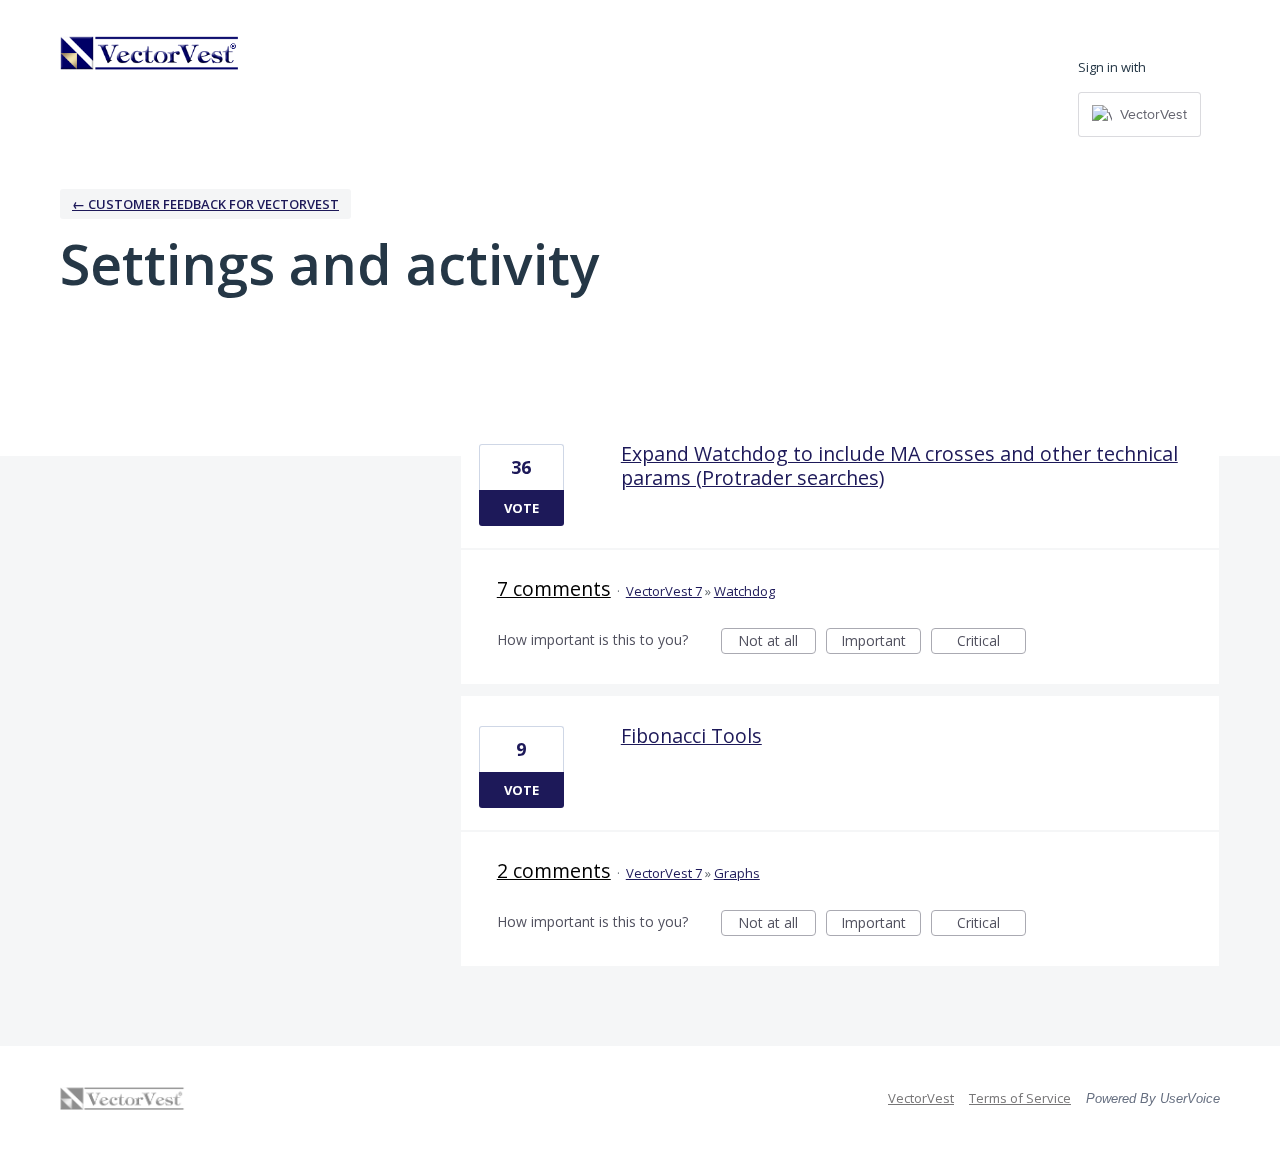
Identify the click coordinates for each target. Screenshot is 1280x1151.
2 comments (554, 870)
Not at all (777, 642)
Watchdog (744, 591)
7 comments (554, 588)
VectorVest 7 (664, 591)
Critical (991, 642)
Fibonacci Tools (691, 735)
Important (881, 642)
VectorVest (921, 1098)
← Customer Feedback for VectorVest (205, 204)
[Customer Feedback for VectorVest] (150, 53)
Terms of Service (1020, 1098)
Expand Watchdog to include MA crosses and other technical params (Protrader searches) (899, 465)
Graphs (737, 873)
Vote (521, 508)
